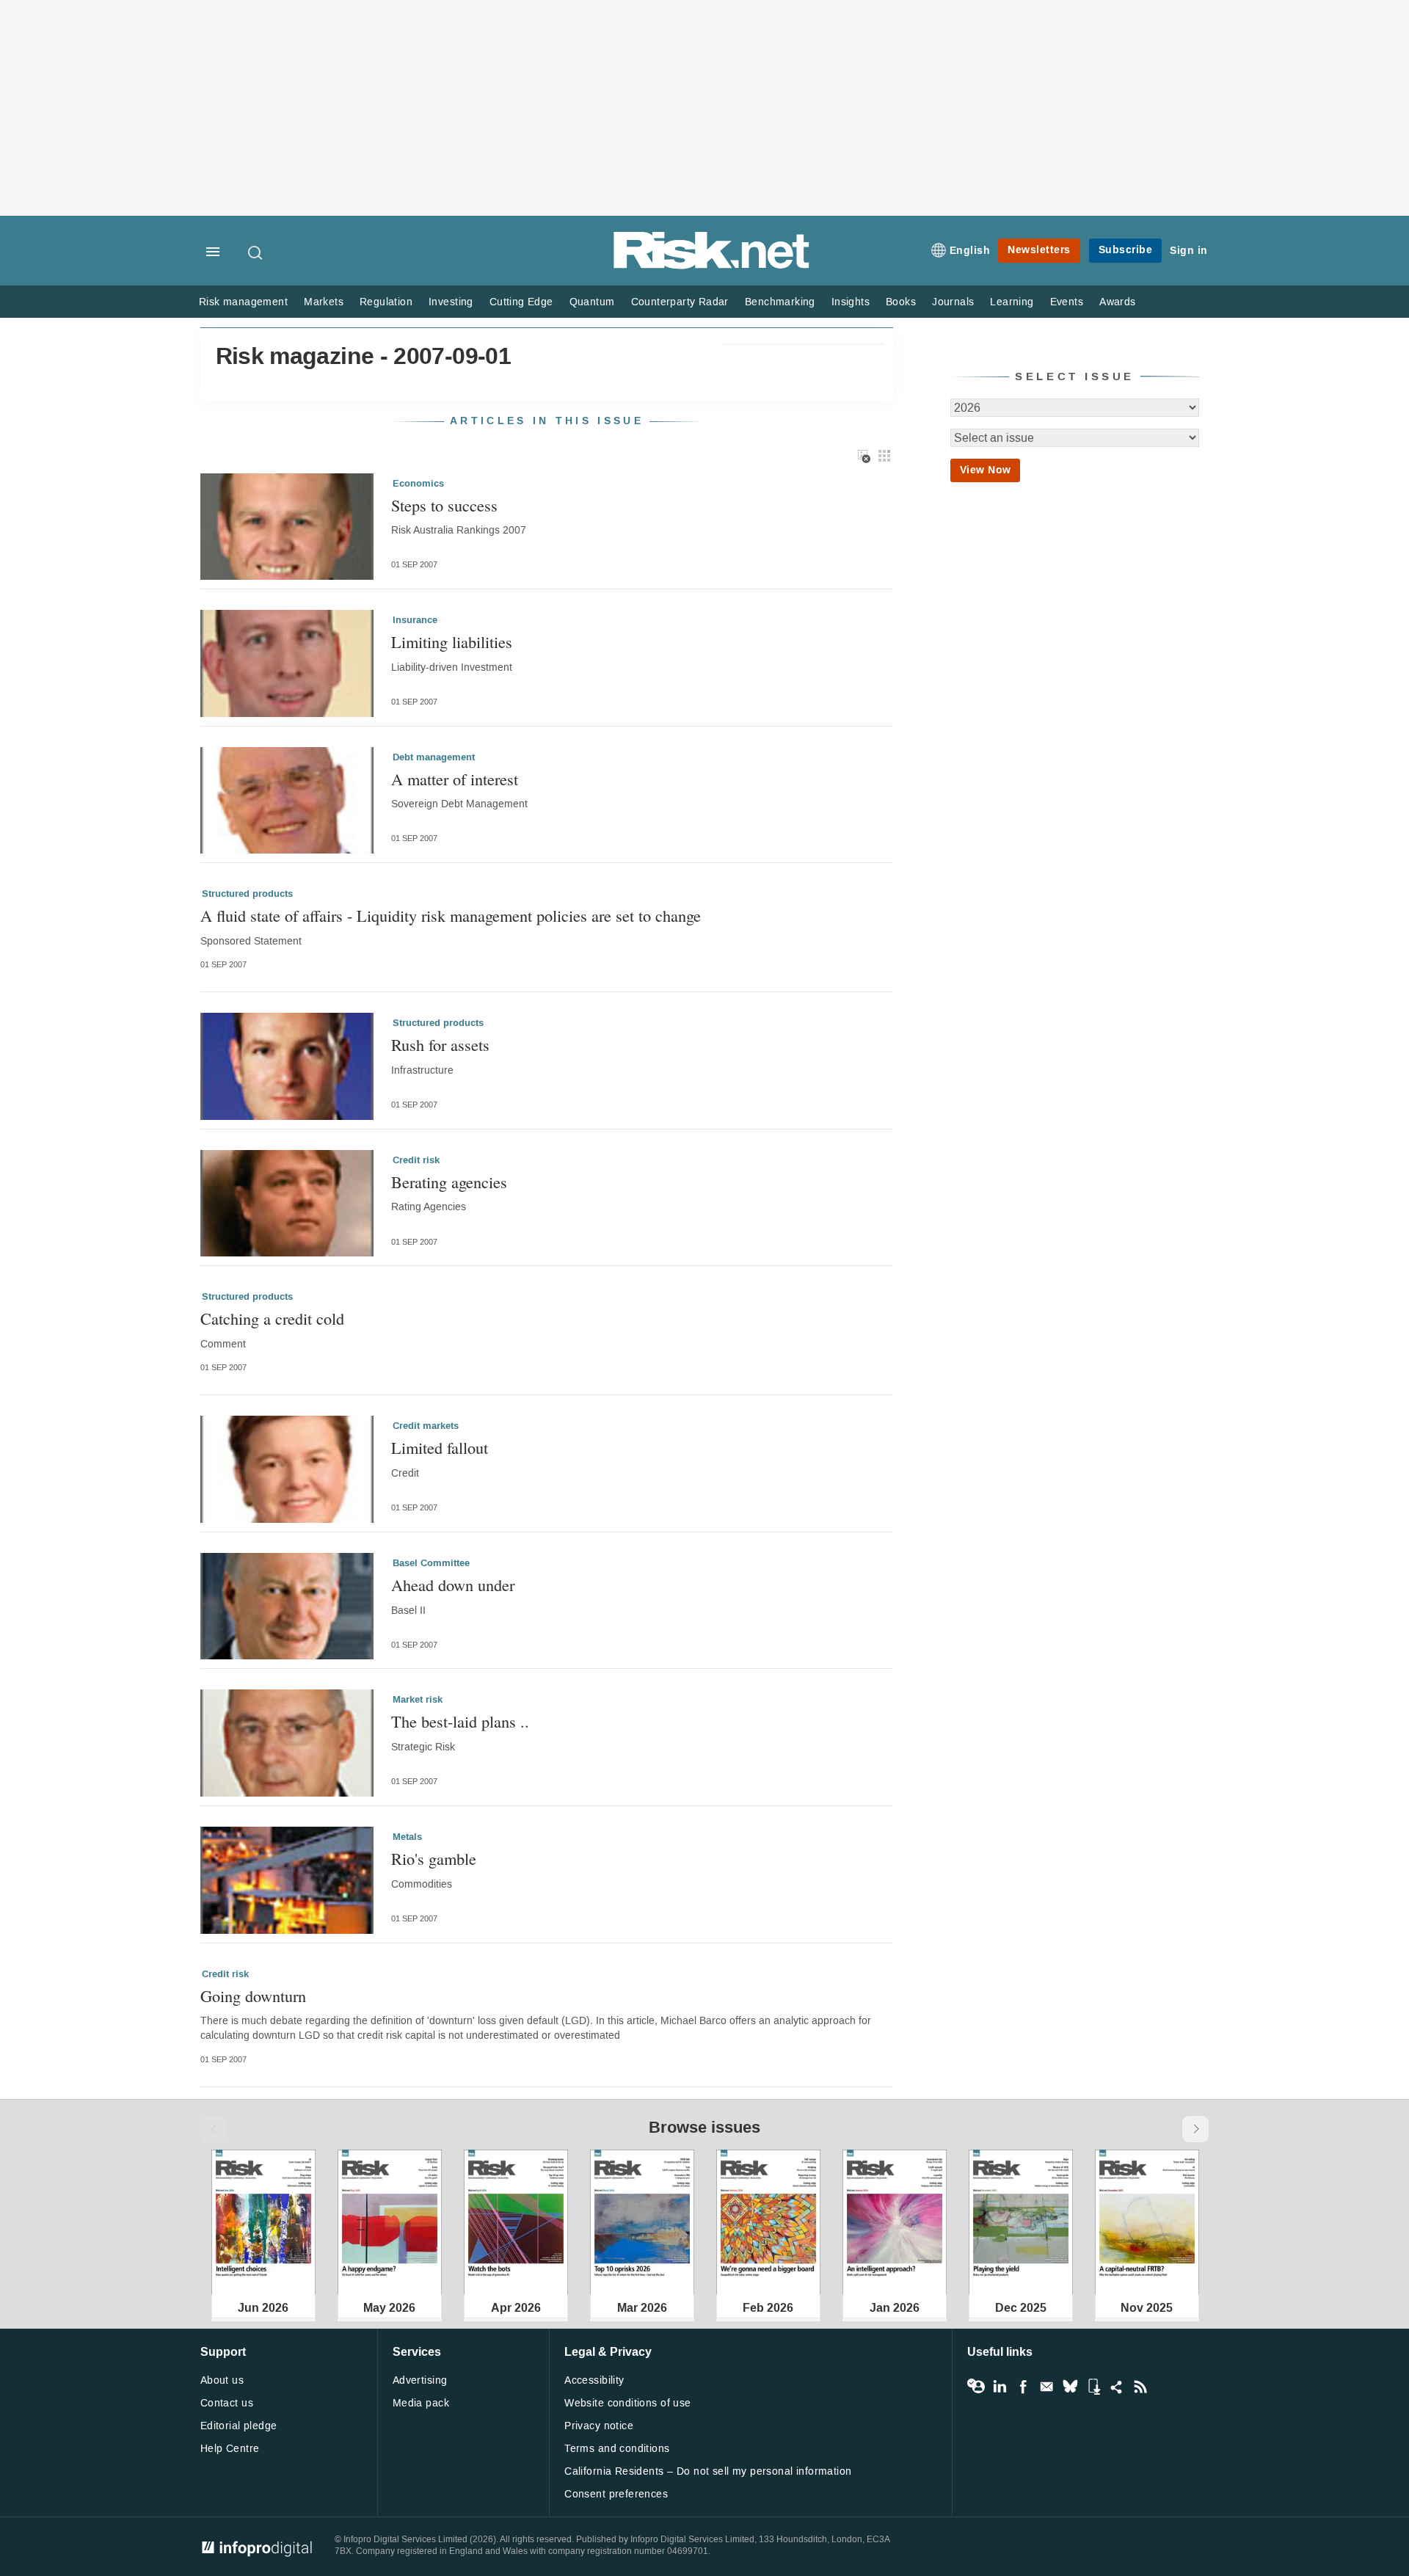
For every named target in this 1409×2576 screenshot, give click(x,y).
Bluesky (1070, 2387)
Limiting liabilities (452, 642)
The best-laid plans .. (460, 1721)
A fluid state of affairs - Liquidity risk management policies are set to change (451, 916)
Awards (1117, 302)
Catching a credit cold (272, 1318)
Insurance (415, 620)
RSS (1140, 2387)
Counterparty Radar (680, 302)
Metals (407, 1837)
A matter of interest (455, 779)
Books (901, 302)
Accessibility (594, 2380)
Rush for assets (440, 1045)
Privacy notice (599, 2426)
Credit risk (416, 1160)
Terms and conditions (617, 2449)
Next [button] (1195, 2129)
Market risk (418, 1700)
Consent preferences (616, 2494)
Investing (451, 302)
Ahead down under (453, 1585)
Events (1067, 302)
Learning (1012, 302)
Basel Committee (431, 1563)
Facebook (1023, 2387)
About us (222, 2380)
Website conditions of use (628, 2403)
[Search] (256, 252)
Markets (324, 302)
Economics (418, 484)
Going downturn (253, 1996)
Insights (851, 302)
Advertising (420, 2380)
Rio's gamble (434, 1859)
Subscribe (1126, 250)
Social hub (1117, 2387)
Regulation (386, 302)
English (970, 251)
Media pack (421, 2403)
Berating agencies (449, 1182)
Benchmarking (780, 302)
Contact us (227, 2403)
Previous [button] (214, 2129)
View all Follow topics (976, 2387)
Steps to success (444, 505)
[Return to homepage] (712, 266)
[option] (263, 2222)
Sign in (1189, 251)
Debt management (434, 757)
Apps (1093, 2387)
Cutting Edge (521, 302)
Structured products (247, 894)
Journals (953, 302)
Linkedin (1000, 2387)
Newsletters (1039, 250)
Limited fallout (440, 1448)
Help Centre (230, 2449)
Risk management (243, 302)
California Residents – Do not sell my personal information (708, 2471)
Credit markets (426, 1426)
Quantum (592, 302)
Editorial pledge (239, 2426)
